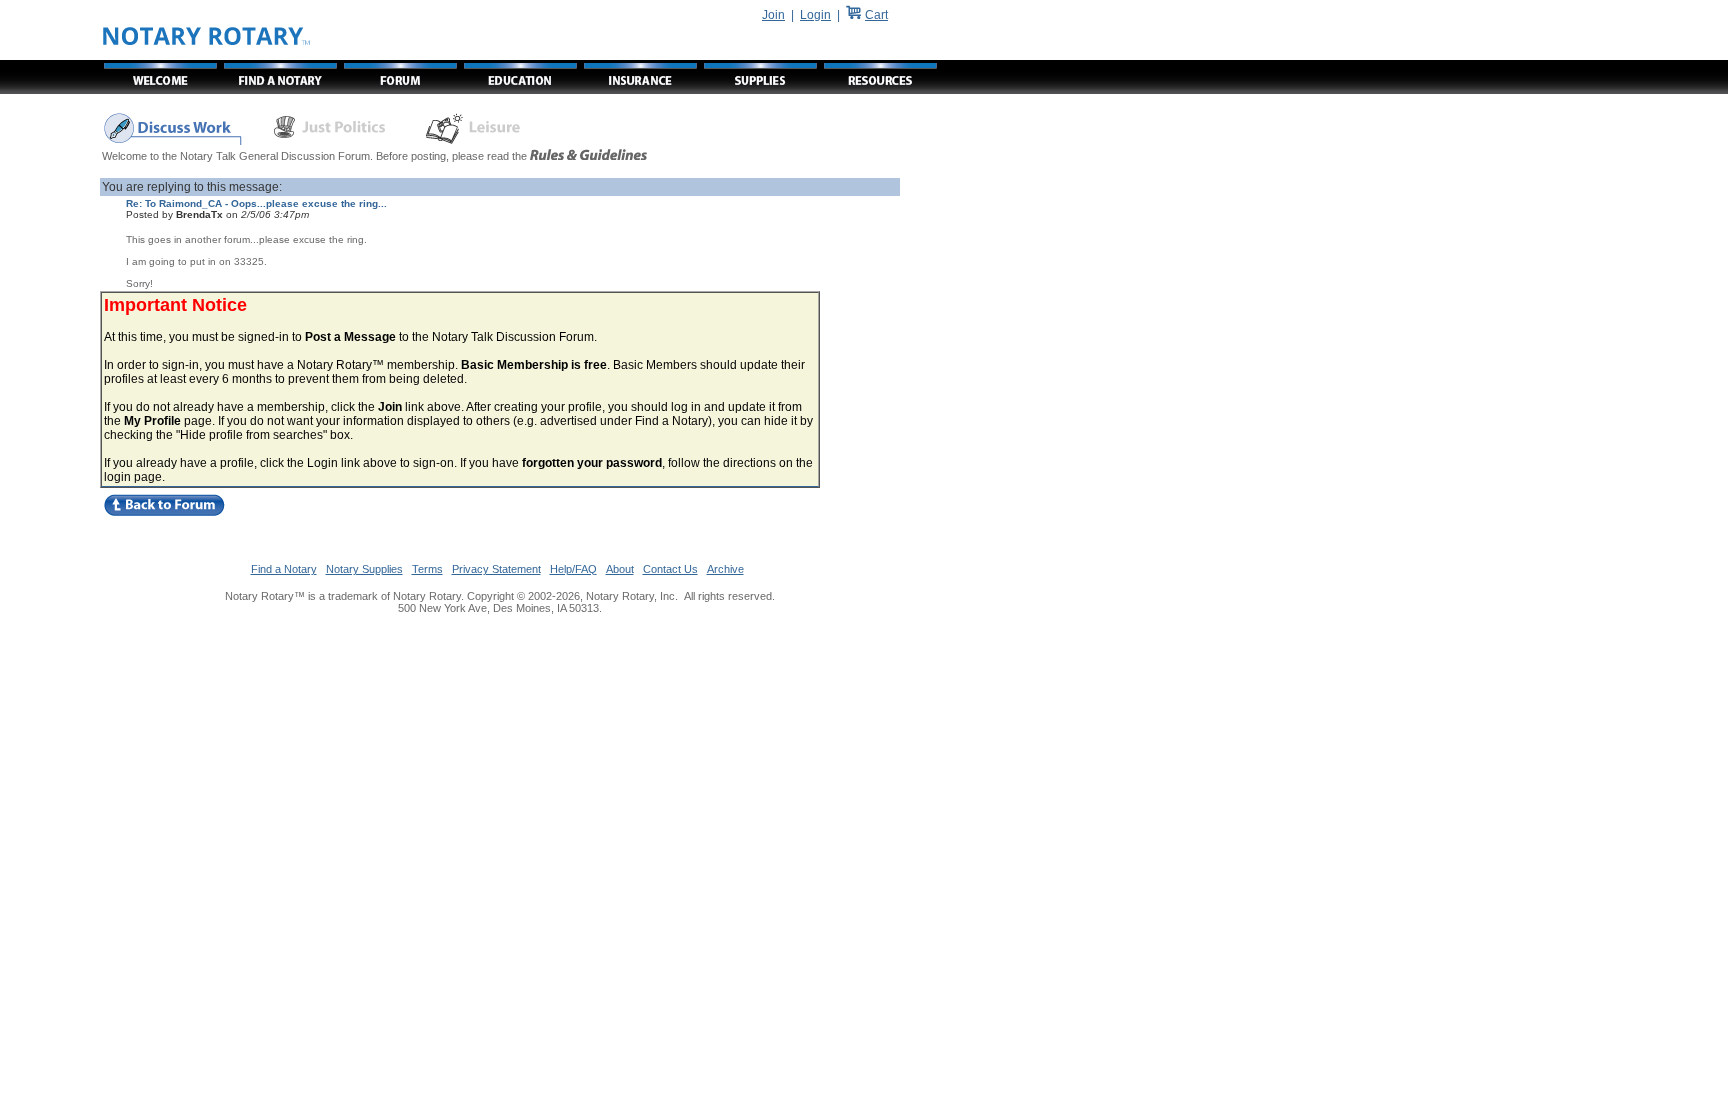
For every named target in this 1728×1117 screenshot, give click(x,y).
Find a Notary (284, 569)
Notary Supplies (364, 569)
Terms (427, 569)
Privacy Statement (496, 569)
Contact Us (670, 569)
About (620, 569)
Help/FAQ (573, 569)
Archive (725, 569)
